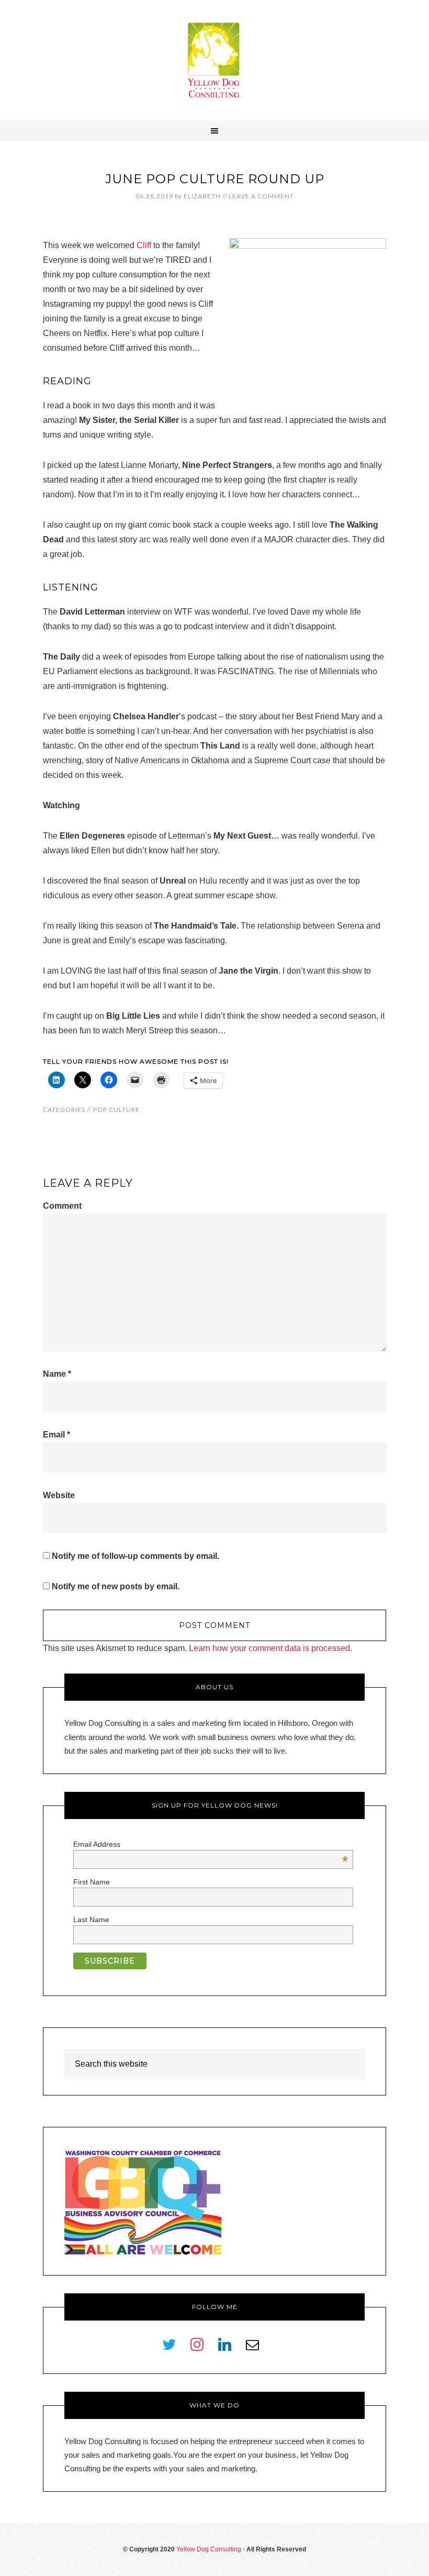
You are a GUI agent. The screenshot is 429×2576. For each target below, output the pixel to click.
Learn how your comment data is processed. (270, 1648)
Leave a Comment (261, 196)
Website (59, 1495)
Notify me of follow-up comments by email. (136, 1556)
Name (57, 1374)
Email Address (211, 1844)
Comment (62, 1206)
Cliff (144, 245)
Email (57, 1435)
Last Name (91, 1920)
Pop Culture (116, 1109)
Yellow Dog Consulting (214, 60)
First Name (92, 1882)
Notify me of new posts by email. (116, 1586)
